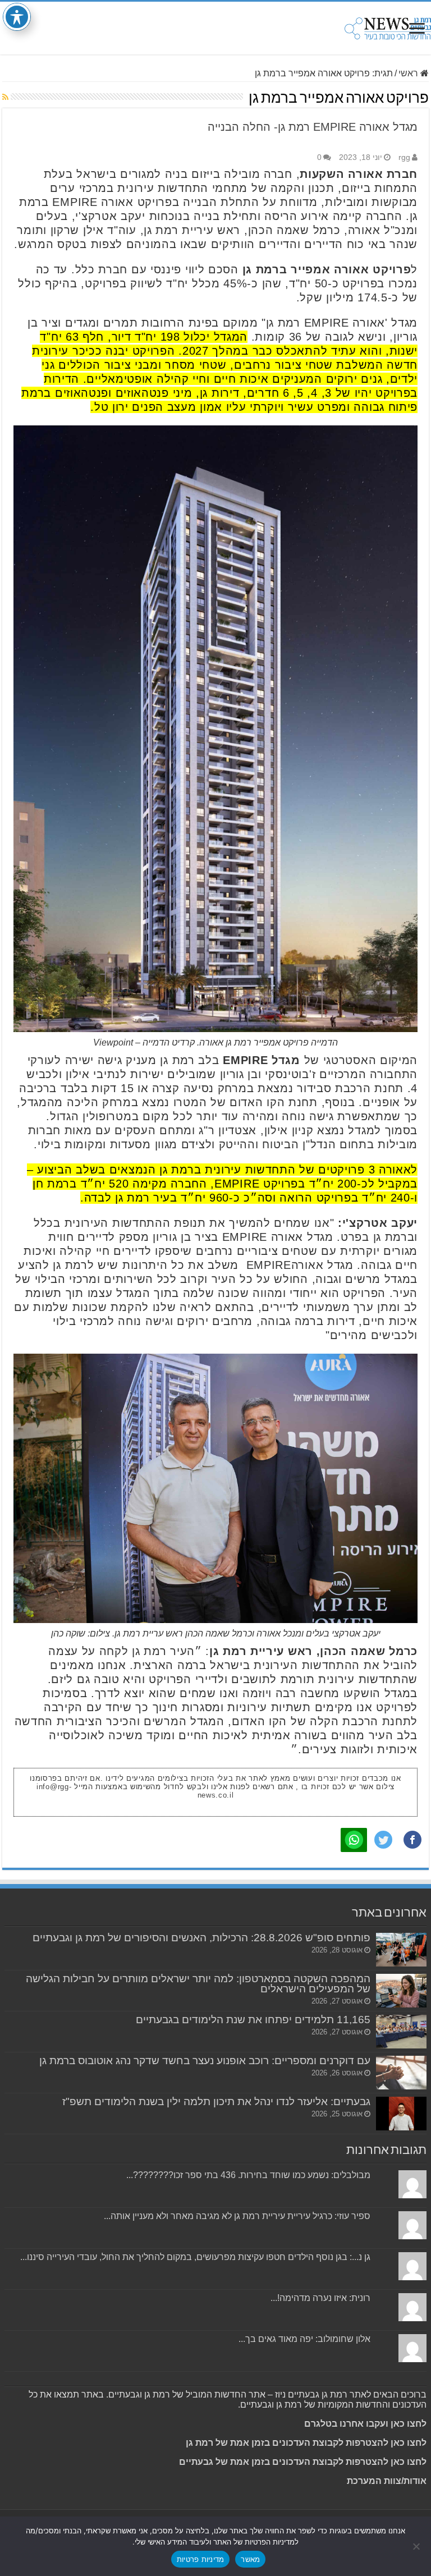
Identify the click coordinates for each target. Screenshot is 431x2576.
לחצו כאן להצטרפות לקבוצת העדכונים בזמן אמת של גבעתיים (302, 2462)
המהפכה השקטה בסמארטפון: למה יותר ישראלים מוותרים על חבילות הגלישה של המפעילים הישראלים (198, 1984)
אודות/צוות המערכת (387, 2481)
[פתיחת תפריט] (417, 29)
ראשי (409, 73)
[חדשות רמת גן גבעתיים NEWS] (388, 26)
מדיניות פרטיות (201, 2559)
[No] (417, 2546)
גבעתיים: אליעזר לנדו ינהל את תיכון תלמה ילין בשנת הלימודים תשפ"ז (216, 2101)
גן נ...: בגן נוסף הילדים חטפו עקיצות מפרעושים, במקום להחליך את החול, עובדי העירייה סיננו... (195, 2257)
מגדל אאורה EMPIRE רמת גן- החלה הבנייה (313, 127)
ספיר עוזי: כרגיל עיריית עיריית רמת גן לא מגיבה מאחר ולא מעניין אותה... (237, 2216)
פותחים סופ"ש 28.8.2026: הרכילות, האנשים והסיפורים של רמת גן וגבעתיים (201, 1938)
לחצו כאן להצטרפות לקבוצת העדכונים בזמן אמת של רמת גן (306, 2443)
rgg (404, 157)
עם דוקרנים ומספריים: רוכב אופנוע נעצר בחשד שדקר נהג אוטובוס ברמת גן (205, 2061)
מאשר (250, 2559)
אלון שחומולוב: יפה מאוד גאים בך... (304, 2339)
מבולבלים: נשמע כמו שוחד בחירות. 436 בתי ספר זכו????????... (248, 2175)
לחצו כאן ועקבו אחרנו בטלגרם (365, 2424)
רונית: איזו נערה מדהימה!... (320, 2298)
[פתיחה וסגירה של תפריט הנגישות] (17, 17)
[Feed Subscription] (5, 97)
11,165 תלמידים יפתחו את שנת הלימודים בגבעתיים (253, 2020)
